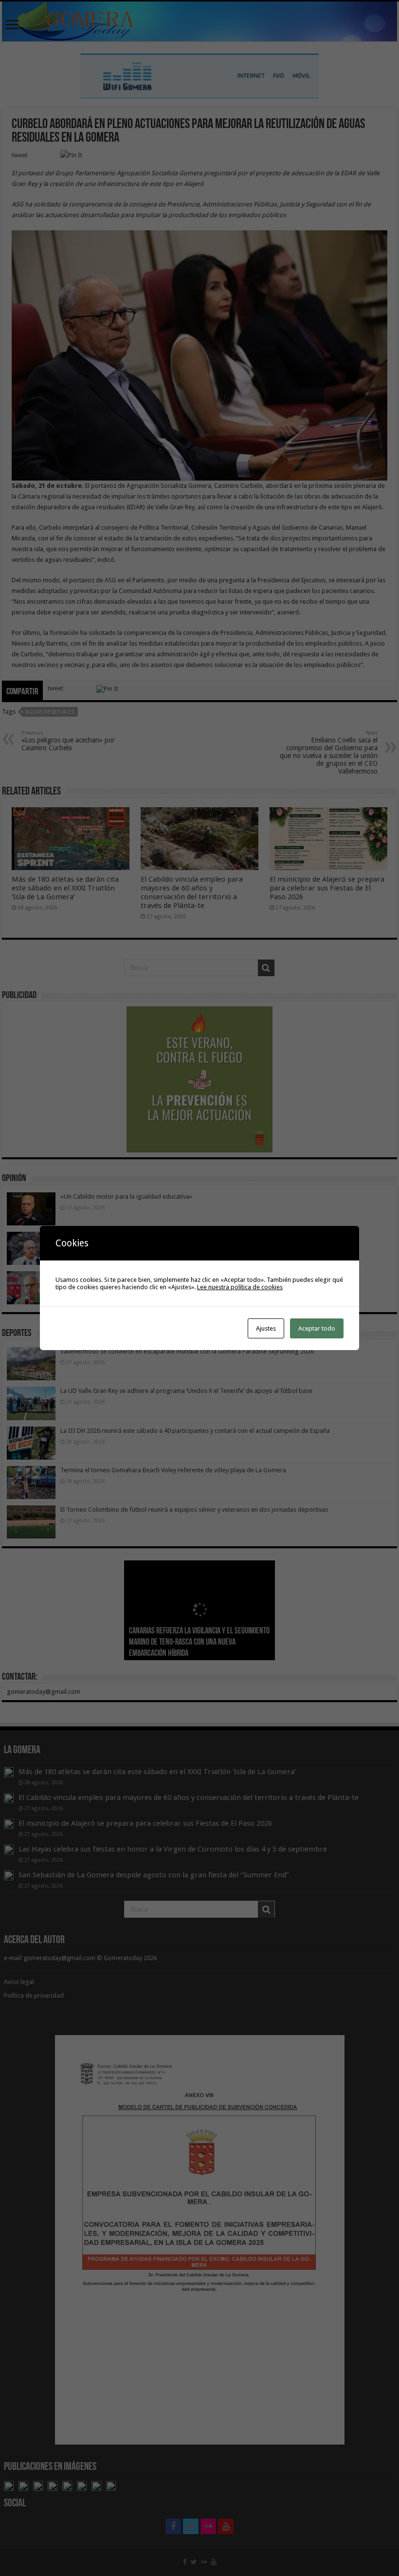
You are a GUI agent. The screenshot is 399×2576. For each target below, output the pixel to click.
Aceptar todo (317, 1328)
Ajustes (266, 1328)
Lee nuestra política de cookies (240, 1287)
